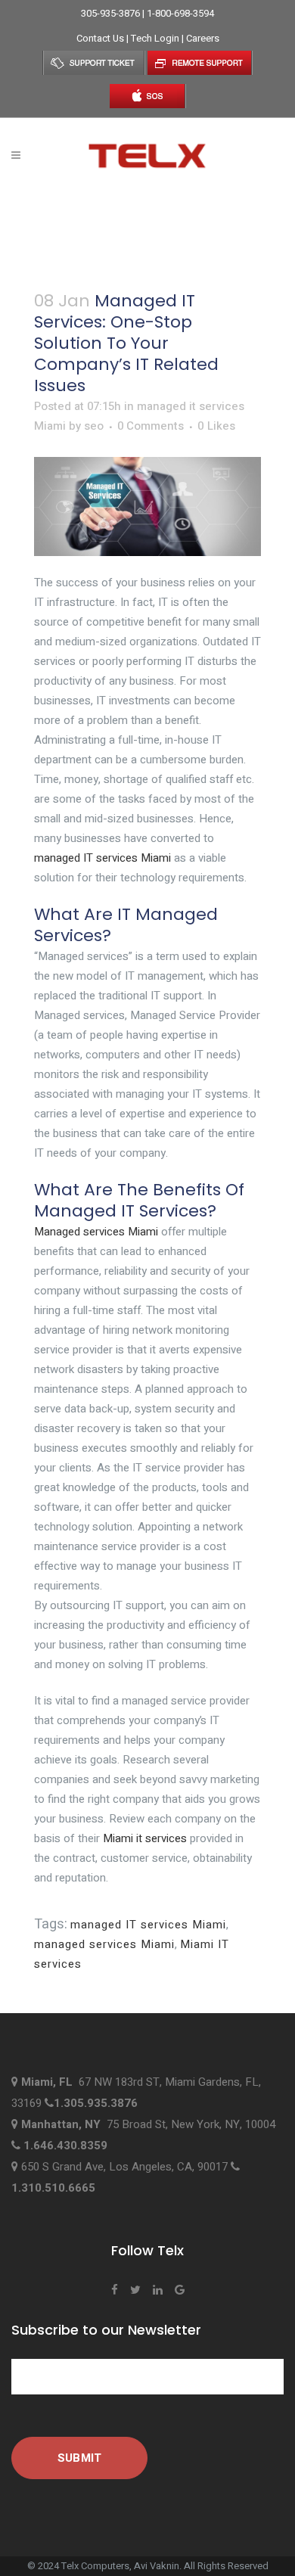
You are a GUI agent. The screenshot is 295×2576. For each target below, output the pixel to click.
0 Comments (151, 426)
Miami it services (145, 1838)
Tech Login (156, 38)
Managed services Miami (96, 1232)
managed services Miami (104, 1944)
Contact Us (101, 38)
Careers (203, 38)
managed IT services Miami (102, 858)
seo (94, 426)
